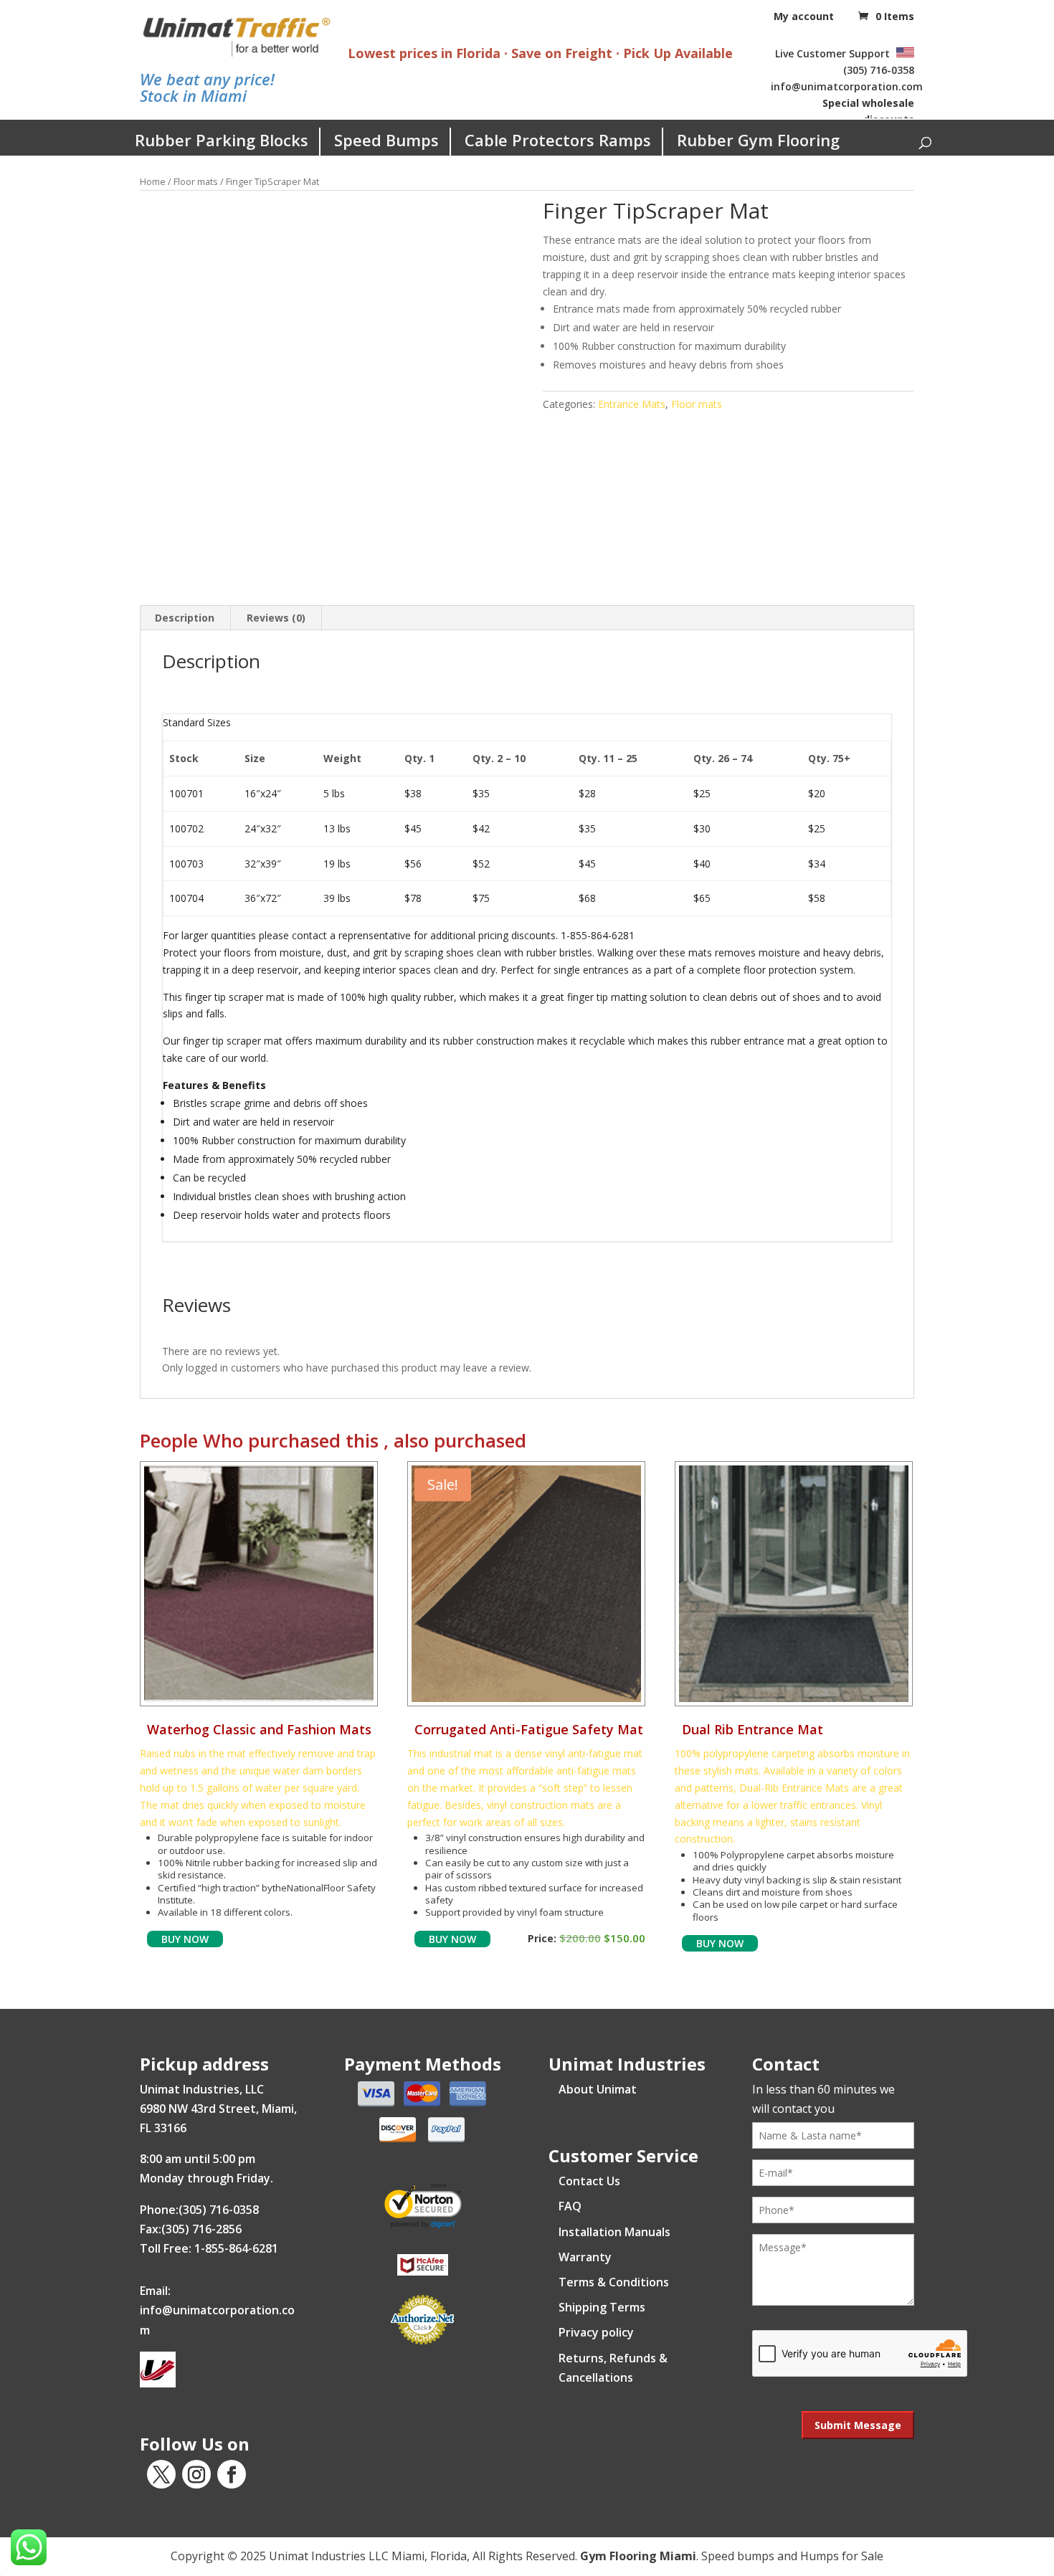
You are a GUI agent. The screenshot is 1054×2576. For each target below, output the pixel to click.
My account (804, 16)
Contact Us (589, 2181)
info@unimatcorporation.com (847, 86)
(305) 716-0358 (879, 70)
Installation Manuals (614, 2232)
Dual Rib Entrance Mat (752, 1729)
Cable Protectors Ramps (558, 140)
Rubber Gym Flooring (758, 140)
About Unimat (598, 2089)
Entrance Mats (632, 404)
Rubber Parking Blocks (222, 140)
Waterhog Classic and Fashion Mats (259, 1729)
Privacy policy (596, 2332)
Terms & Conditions (614, 2282)
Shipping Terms (602, 2307)
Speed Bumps (386, 140)
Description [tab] (185, 618)
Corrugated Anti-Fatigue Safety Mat (529, 1729)
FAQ (570, 2206)
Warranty (585, 2257)
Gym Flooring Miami (638, 2556)
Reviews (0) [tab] (276, 618)
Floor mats (196, 181)
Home (153, 181)
